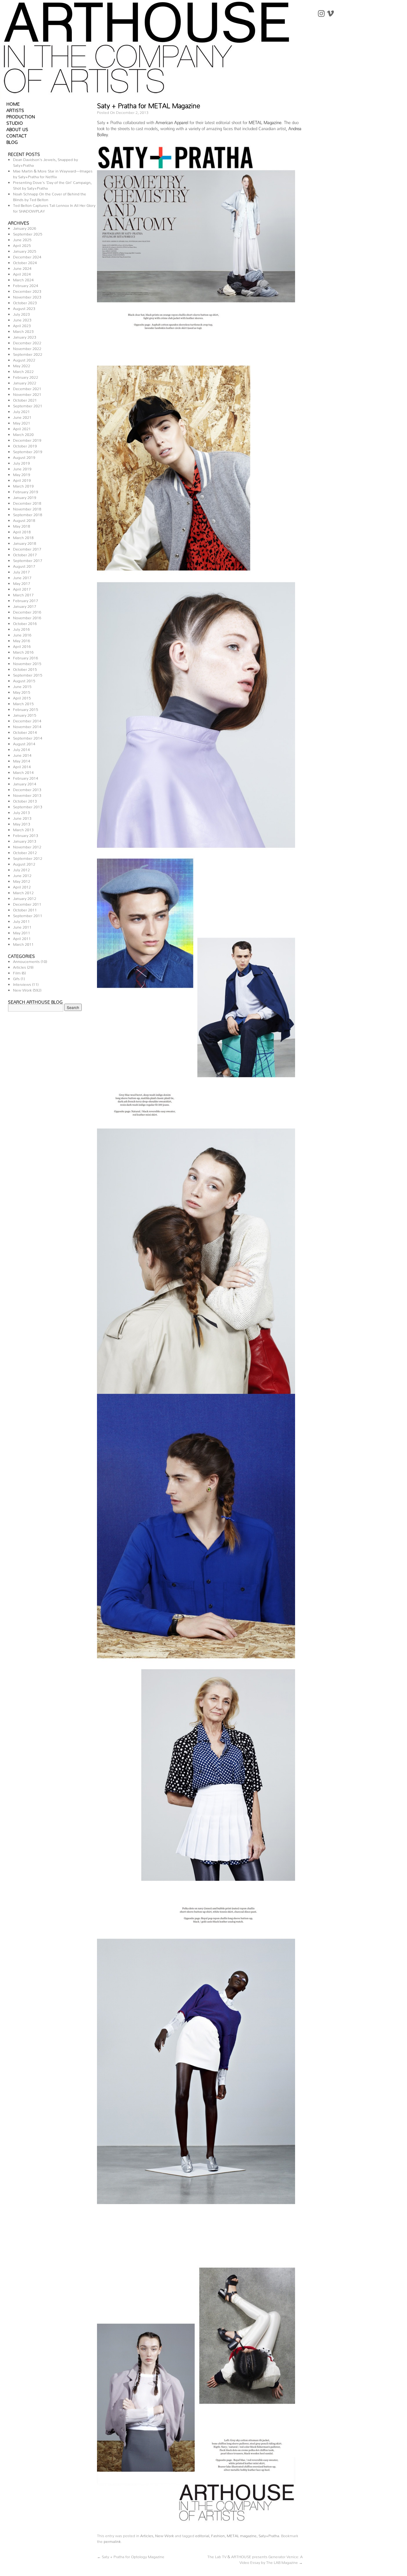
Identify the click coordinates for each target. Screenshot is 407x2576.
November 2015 (27, 663)
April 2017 (22, 588)
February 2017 (26, 600)
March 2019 (23, 485)
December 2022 (27, 342)
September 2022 (28, 353)
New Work (22, 989)
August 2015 (24, 680)
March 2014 (23, 772)
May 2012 (22, 880)
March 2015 (23, 703)
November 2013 (27, 794)
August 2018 (24, 519)
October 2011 (25, 909)
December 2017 (27, 548)
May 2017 (22, 583)
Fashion (218, 2535)
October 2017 (25, 554)
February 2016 (26, 657)
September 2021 (28, 405)
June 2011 (22, 926)
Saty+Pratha (269, 2535)
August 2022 (24, 359)
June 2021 (22, 416)
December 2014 (27, 720)
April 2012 (22, 886)
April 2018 (22, 531)
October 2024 (25, 262)
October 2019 (25, 445)
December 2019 (27, 439)
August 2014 (24, 743)
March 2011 (23, 943)
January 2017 (25, 605)
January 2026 (25, 227)
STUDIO (15, 122)
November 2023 (27, 296)
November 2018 (27, 508)
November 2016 (27, 617)
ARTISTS (15, 109)
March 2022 (23, 371)
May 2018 (22, 525)
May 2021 (22, 422)
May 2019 (22, 474)
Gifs (16, 978)
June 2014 (22, 754)
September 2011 (28, 915)
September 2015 (28, 674)
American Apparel (172, 121)
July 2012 (21, 869)
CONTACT (17, 135)
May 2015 (22, 691)
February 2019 (26, 491)
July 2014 (21, 749)
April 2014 (22, 766)
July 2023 (21, 313)
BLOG (12, 141)
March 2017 (23, 594)
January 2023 (25, 336)
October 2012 (25, 852)
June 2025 (22, 239)
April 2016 (22, 646)
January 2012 (25, 898)
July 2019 (21, 462)
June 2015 (22, 686)
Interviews (22, 983)
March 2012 (23, 892)
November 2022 (27, 348)
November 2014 (27, 726)
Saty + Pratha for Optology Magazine (131, 2556)
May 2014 (22, 760)
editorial (202, 2535)
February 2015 (26, 709)
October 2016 (25, 623)
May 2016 (22, 640)
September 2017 (28, 560)
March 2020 (23, 434)
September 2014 (28, 737)
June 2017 (22, 577)
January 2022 (25, 382)
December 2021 (27, 388)
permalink (112, 2541)
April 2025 (22, 245)
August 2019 (24, 456)
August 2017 (24, 565)
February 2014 (26, 777)
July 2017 (21, 571)
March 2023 (23, 330)
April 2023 (22, 325)
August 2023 (24, 308)
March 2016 (23, 651)
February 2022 (26, 376)
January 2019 (25, 497)
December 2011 (27, 903)
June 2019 (22, 468)
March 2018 (23, 537)
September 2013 (28, 806)
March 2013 (23, 829)
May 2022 (22, 365)
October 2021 (25, 399)
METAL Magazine (265, 121)
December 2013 (27, 789)
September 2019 (28, 451)
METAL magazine (242, 2535)
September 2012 (28, 857)
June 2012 (22, 875)
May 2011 (22, 932)
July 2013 (21, 812)
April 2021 (22, 428)
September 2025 (28, 233)
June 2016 (22, 634)
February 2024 (26, 285)
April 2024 (22, 273)
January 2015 (25, 714)
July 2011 (21, 920)
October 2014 (25, 731)
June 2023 (22, 319)
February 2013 (26, 835)
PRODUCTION (21, 116)
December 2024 (27, 256)
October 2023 (25, 302)
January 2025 (25, 250)
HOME (13, 103)
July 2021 (21, 411)
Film (17, 972)
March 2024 (23, 279)
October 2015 (25, 668)
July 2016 (21, 628)
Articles (20, 966)
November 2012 (27, 846)
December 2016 (27, 611)
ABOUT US (17, 128)
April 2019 (22, 479)
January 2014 (25, 783)
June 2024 (22, 267)
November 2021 (27, 393)
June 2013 (22, 817)
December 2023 (27, 290)
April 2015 (22, 697)
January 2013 (25, 840)
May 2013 (22, 823)
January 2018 (25, 542)
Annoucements (26, 961)
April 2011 (22, 938)
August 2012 (24, 863)
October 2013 (25, 800)
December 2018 (27, 502)
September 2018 (28, 514)
